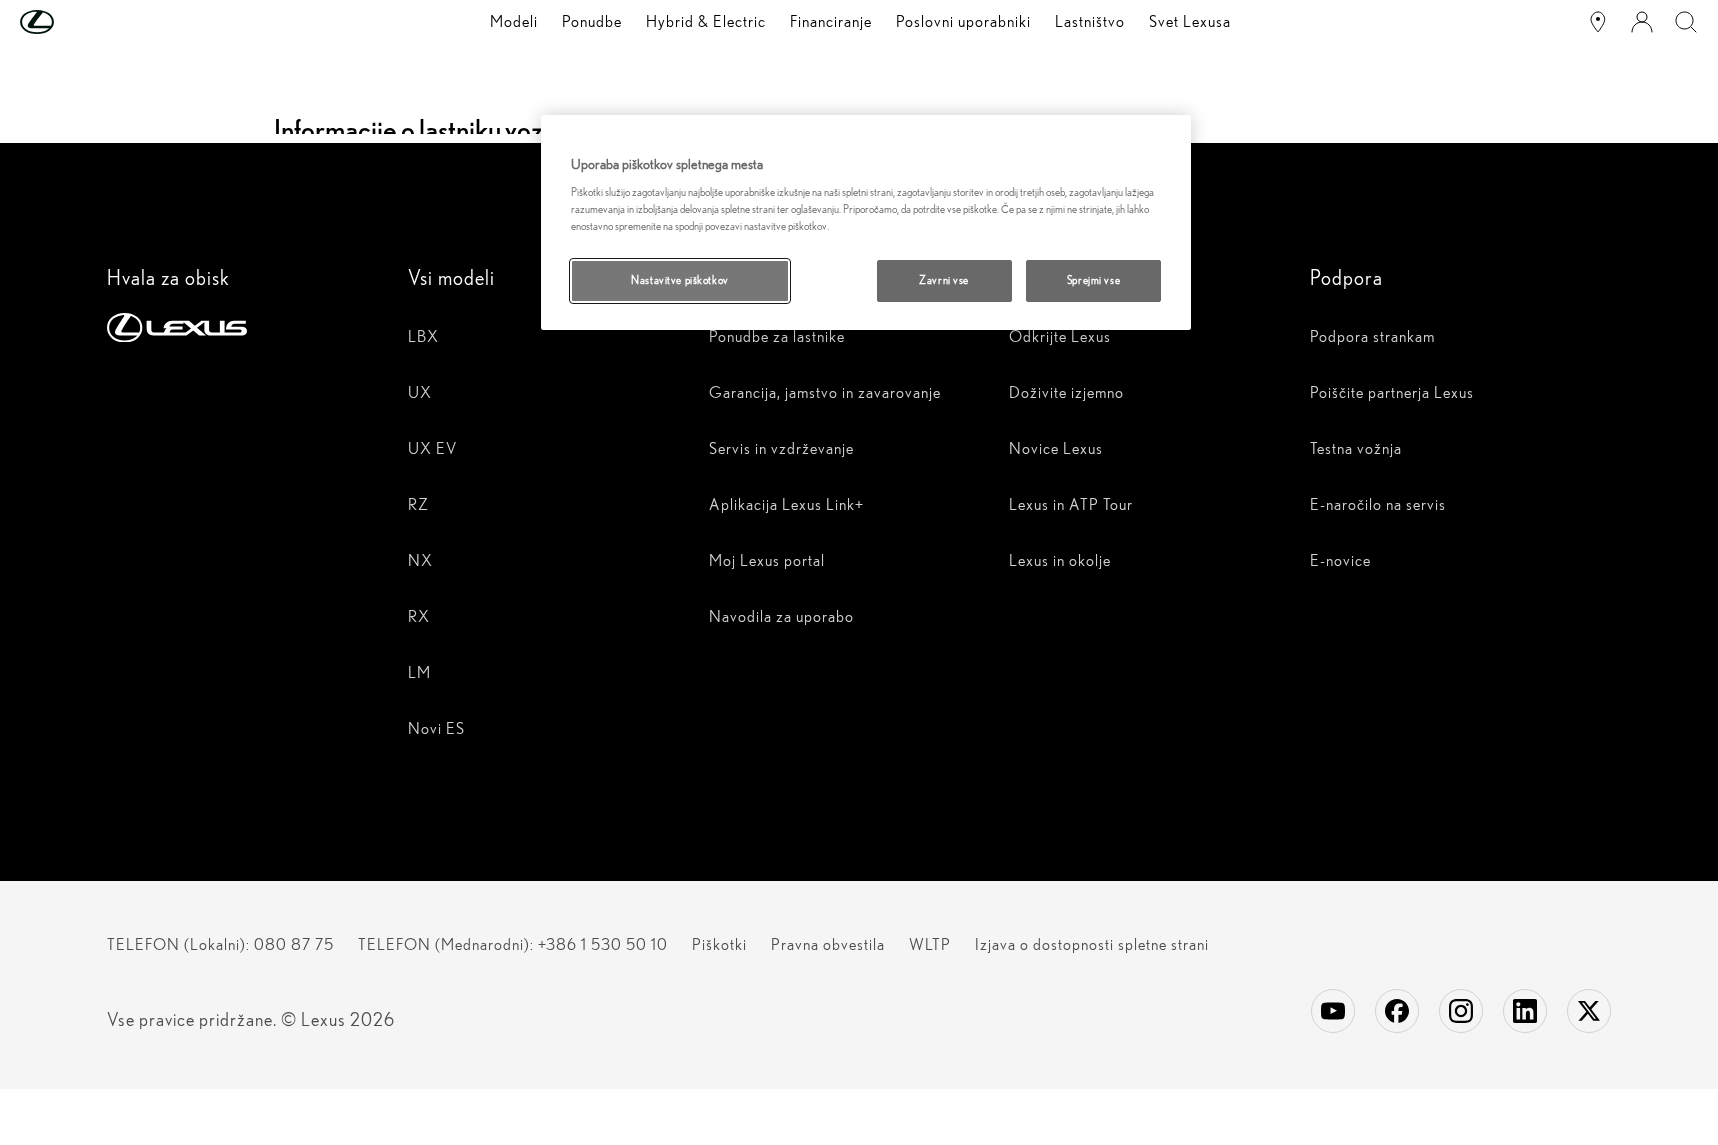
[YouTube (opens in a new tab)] (1333, 1011)
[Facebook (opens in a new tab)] (1397, 1011)
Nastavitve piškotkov (679, 280)
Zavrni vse (944, 280)
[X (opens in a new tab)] (1589, 1011)
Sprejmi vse (1093, 280)
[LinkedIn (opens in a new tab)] (1525, 1011)
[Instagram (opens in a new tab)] (1461, 1011)
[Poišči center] (1598, 22)
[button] (77, 22)
